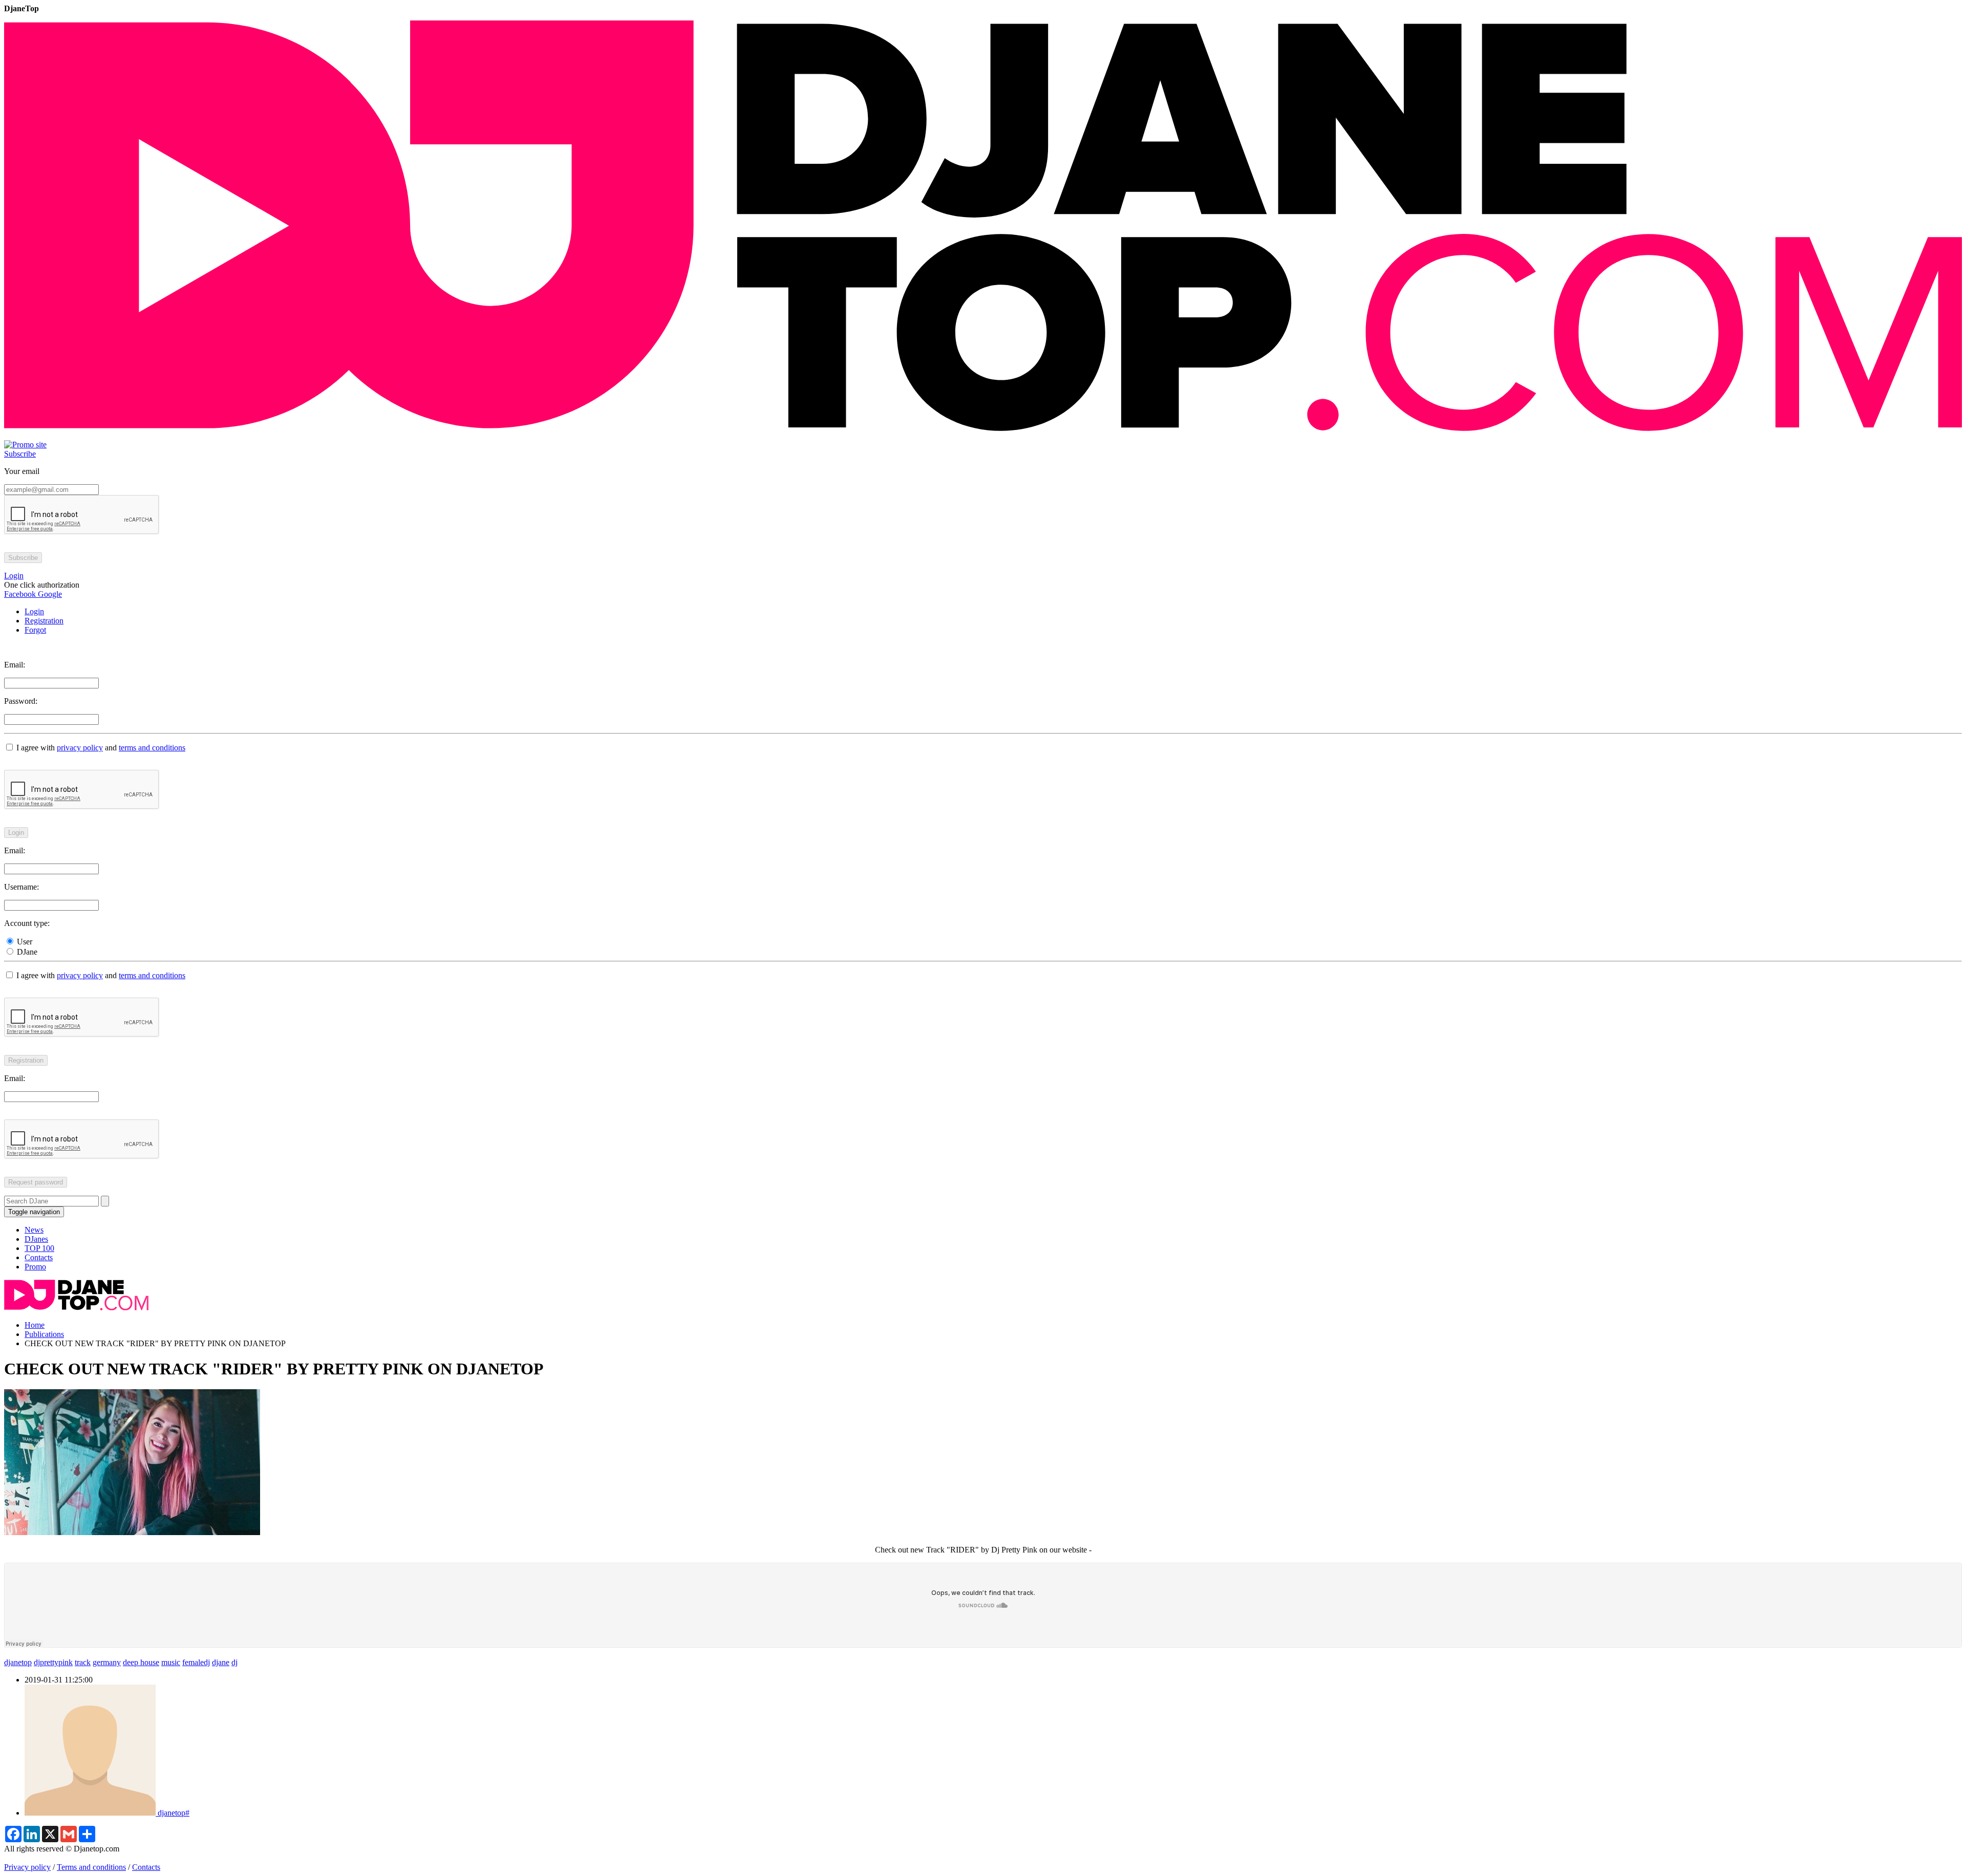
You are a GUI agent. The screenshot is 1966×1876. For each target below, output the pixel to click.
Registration (44, 621)
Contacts (39, 1257)
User (24, 942)
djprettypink (53, 1662)
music (171, 1662)
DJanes (36, 1239)
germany (107, 1662)
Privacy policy (27, 1867)
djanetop (18, 1662)
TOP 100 (39, 1248)
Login (34, 611)
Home (35, 1325)
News (34, 1230)
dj (234, 1662)
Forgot (35, 630)
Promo (35, 1267)
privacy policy (80, 748)
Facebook (20, 594)
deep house (141, 1662)
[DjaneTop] (983, 435)
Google (49, 594)
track (83, 1662)
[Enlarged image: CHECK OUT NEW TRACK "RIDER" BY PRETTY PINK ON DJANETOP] (132, 1532)
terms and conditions (152, 748)
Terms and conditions (91, 1867)
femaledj (196, 1662)
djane (221, 1662)
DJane (26, 952)
